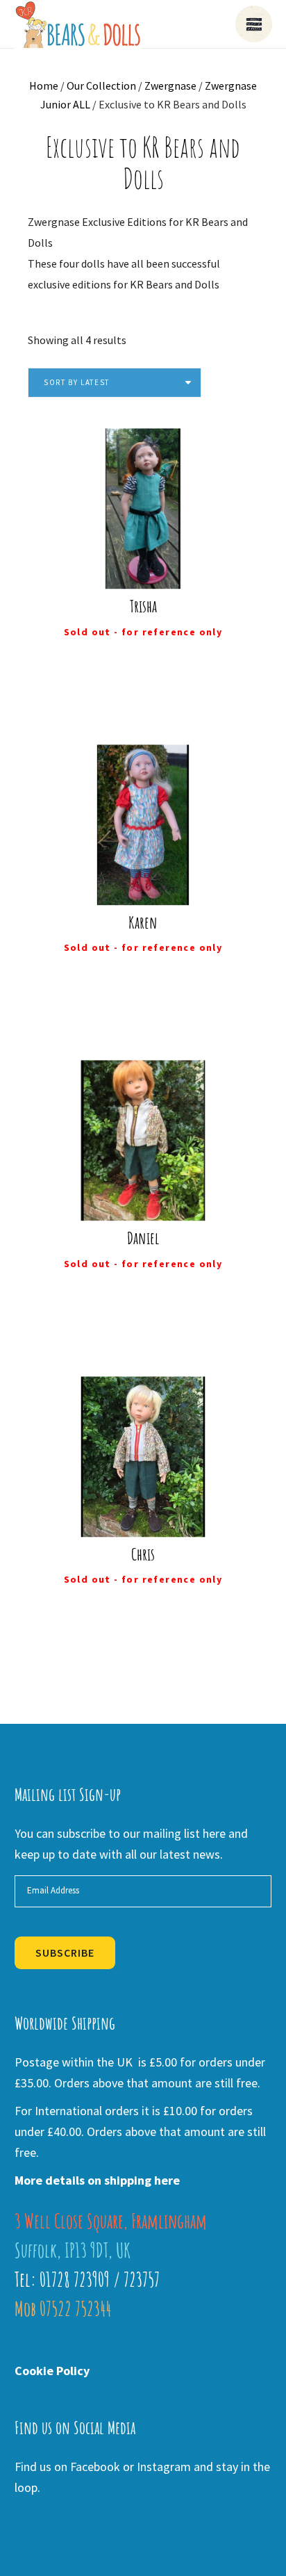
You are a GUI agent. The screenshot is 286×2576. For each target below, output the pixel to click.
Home (44, 85)
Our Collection (101, 85)
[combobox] (115, 383)
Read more (152, 567)
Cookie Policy (52, 2371)
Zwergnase (170, 85)
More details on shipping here (97, 2180)
